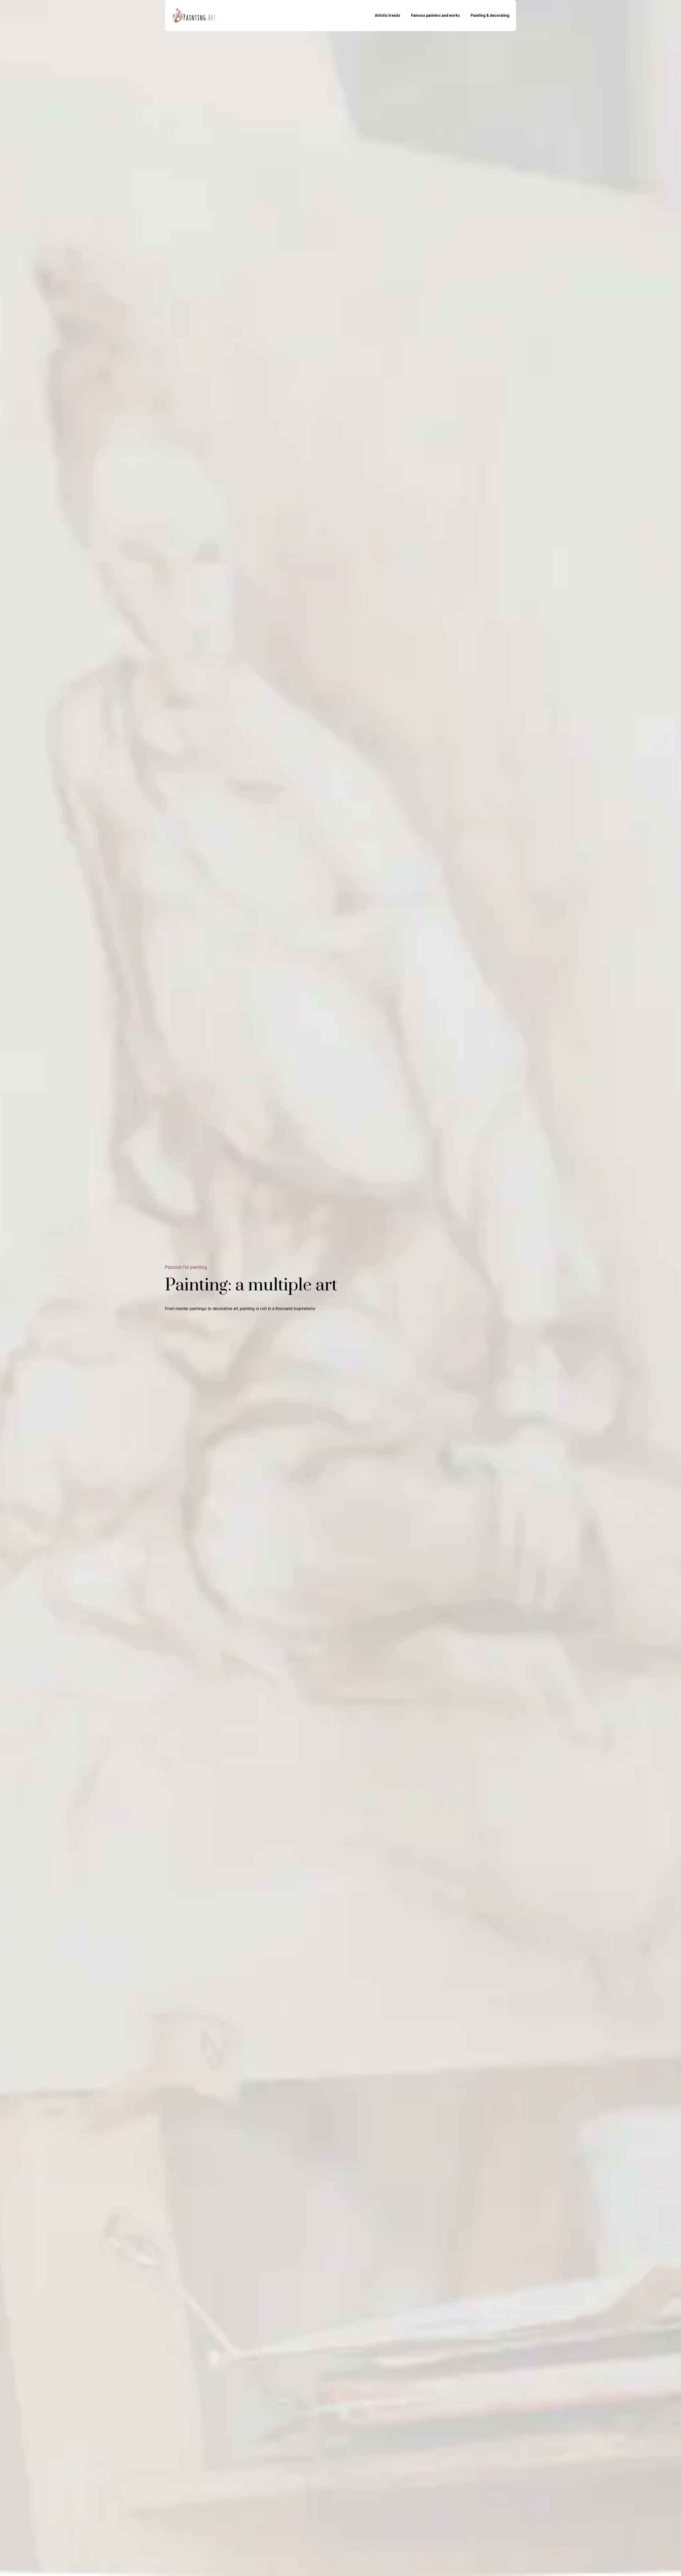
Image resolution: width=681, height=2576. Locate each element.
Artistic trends (388, 15)
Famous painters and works (435, 15)
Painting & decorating (490, 15)
